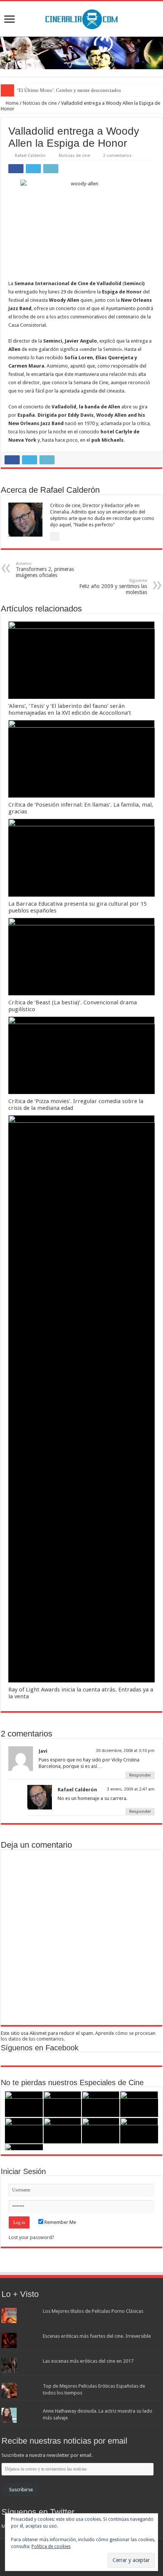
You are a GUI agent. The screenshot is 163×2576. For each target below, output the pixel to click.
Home (12, 103)
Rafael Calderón (30, 156)
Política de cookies (51, 2547)
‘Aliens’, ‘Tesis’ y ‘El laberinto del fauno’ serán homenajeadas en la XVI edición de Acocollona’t (70, 709)
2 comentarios (117, 156)
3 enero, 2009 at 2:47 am (131, 1789)
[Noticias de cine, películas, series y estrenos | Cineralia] (81, 18)
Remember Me (60, 2222)
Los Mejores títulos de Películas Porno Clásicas (93, 2311)
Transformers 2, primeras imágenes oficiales (45, 570)
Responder (140, 1775)
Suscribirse (21, 2490)
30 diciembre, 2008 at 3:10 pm (125, 1751)
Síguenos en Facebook (40, 2048)
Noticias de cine (40, 103)
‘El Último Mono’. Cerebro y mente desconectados (69, 90)
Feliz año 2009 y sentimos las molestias (113, 587)
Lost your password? (31, 2237)
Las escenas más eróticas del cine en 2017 (88, 2361)
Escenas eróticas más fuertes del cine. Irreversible (97, 2336)
